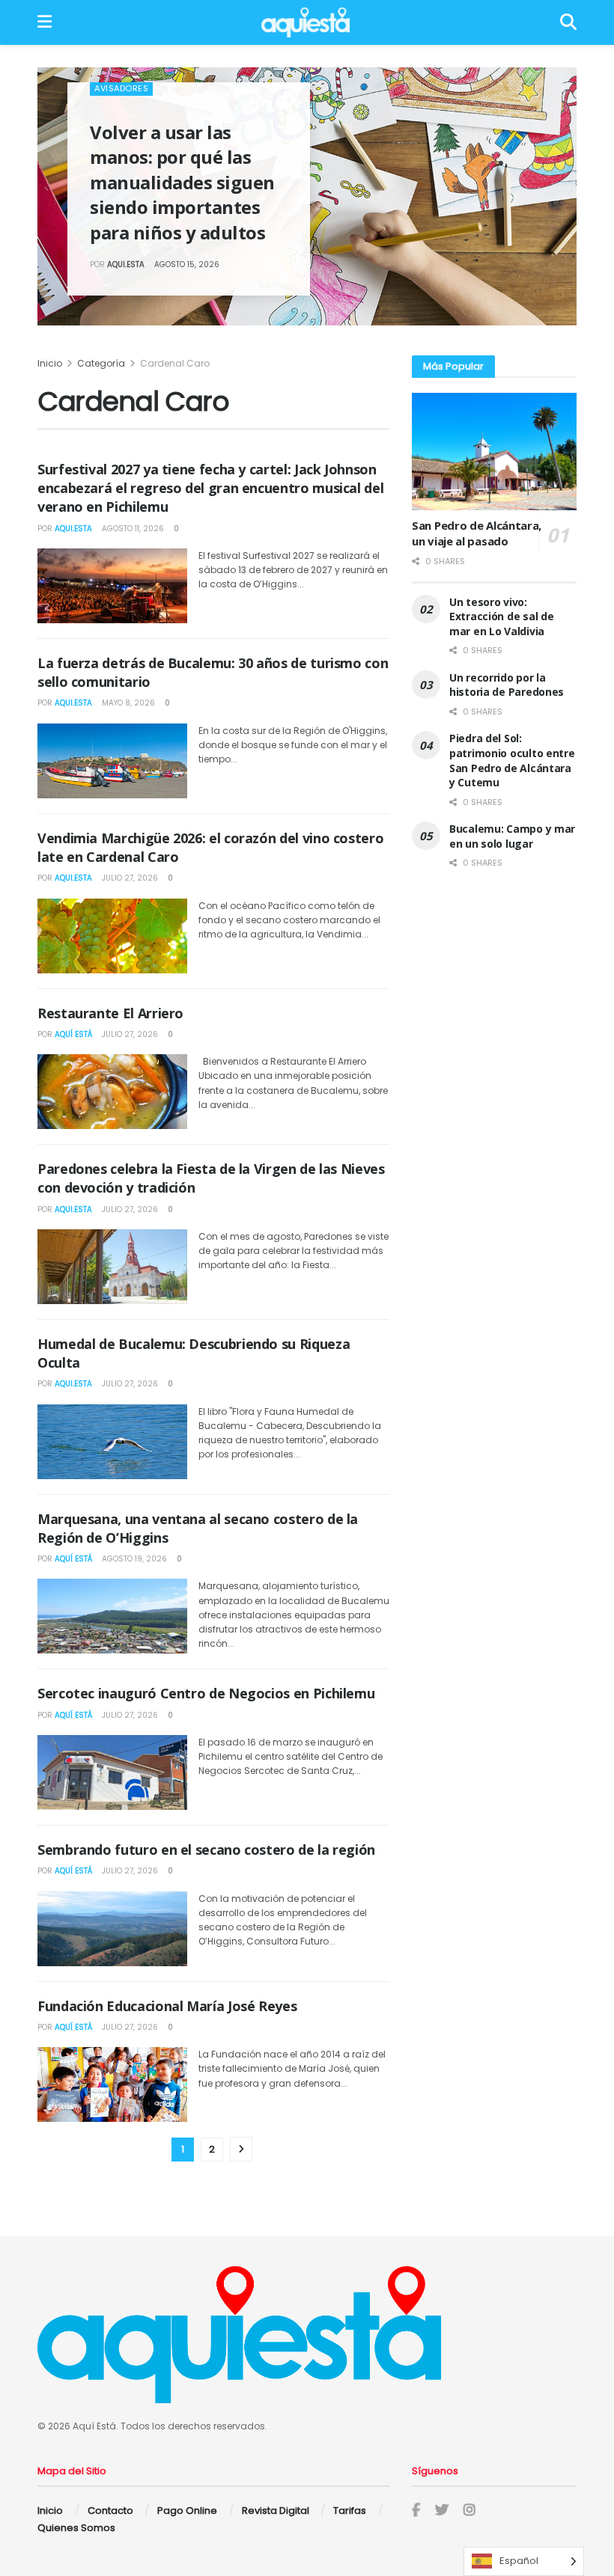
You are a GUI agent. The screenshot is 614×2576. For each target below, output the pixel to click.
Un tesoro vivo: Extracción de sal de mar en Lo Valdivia (501, 617)
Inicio (50, 363)
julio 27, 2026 (129, 878)
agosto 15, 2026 (186, 264)
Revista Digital (276, 2511)
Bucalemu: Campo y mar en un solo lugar (512, 836)
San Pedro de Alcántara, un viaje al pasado (477, 533)
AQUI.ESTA (126, 264)
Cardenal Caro (175, 363)
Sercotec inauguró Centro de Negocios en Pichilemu (206, 1693)
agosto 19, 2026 (133, 1559)
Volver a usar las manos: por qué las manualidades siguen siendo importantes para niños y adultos (182, 182)
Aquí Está (73, 1034)
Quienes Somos (76, 2528)
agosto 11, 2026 (132, 529)
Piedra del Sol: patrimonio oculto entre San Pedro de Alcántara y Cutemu (512, 760)
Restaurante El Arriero (110, 1013)
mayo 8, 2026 (127, 703)
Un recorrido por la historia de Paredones (507, 685)
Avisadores (121, 88)
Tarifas (350, 2511)
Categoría (102, 363)
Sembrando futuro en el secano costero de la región (206, 1850)
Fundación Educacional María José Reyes (167, 2006)
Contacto (110, 2511)
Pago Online (187, 2511)
